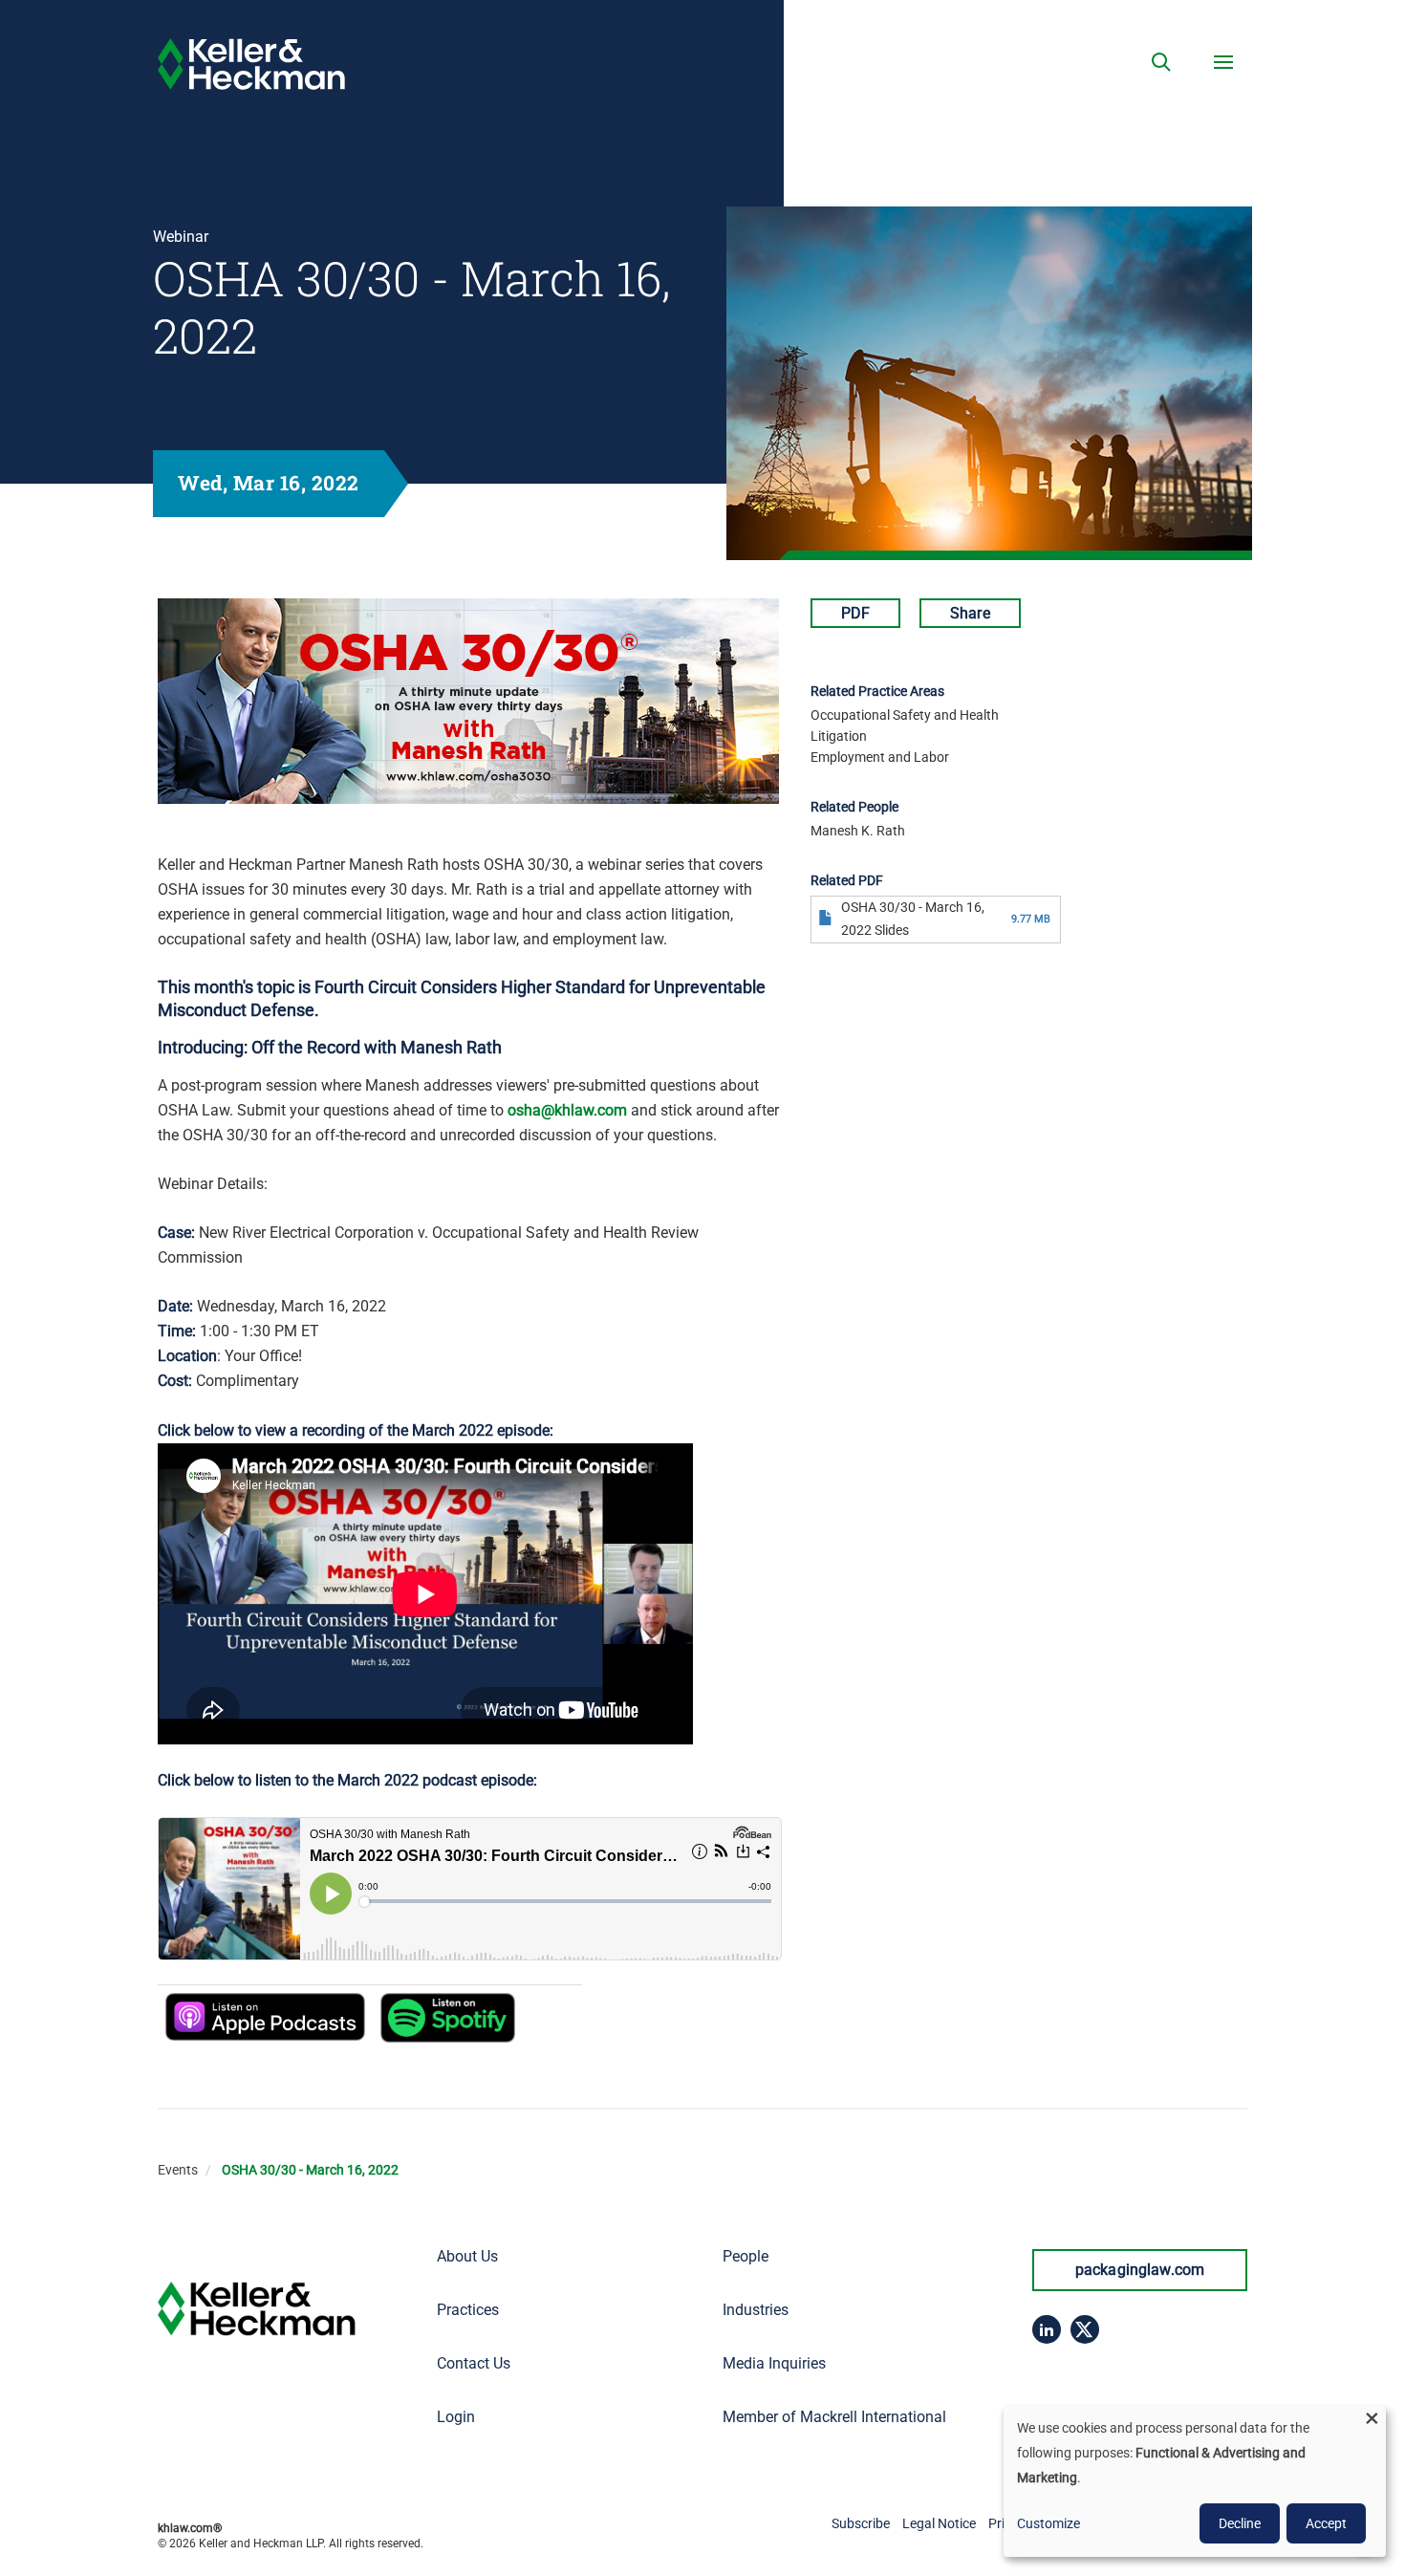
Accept (1326, 2523)
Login (456, 2417)
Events (178, 2170)
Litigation (839, 736)
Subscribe (861, 2523)
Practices (468, 2310)
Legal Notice (939, 2523)
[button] (1161, 62)
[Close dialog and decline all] (1372, 2418)
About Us (467, 2256)
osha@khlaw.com (567, 1110)
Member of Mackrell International (834, 2417)
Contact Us (474, 2363)
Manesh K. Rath (858, 831)
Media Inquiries (774, 2363)
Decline (1240, 2523)
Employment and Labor (880, 757)
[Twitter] (1085, 2329)
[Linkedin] (1047, 2329)
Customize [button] (1048, 2523)
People (746, 2256)
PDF (855, 613)
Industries (756, 2310)
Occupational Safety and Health (905, 715)
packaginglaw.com (1140, 2270)
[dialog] (1195, 2481)
